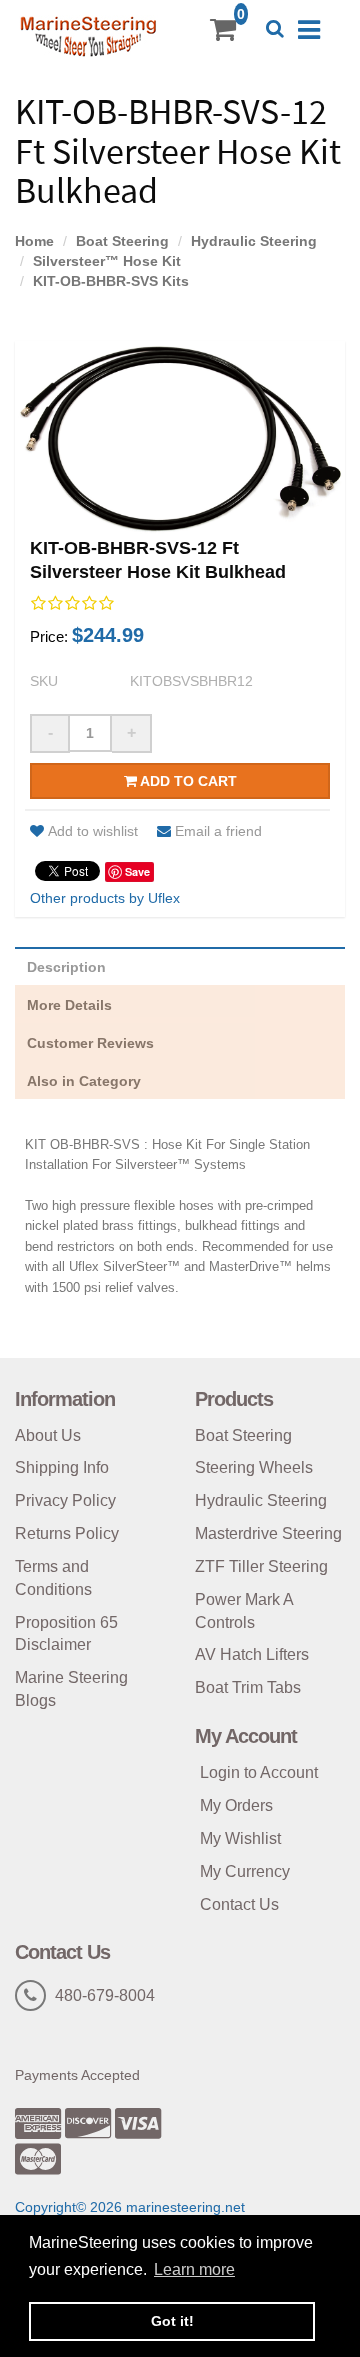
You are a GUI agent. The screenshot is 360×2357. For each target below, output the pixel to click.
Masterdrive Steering (268, 1533)
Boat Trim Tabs (248, 1687)
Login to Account (259, 1772)
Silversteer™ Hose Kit (107, 261)
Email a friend (218, 831)
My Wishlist (240, 1838)
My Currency (245, 1871)
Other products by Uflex (105, 898)
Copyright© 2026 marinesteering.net (130, 2207)
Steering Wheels (254, 1467)
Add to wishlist (93, 831)
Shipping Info (62, 1467)
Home (34, 241)
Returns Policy (67, 1533)
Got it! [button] (172, 2321)
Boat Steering (122, 241)
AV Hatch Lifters (252, 1654)
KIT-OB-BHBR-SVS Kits (111, 281)
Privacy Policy (65, 1500)
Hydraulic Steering (254, 241)
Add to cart (187, 781)
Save (137, 871)
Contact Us (239, 1904)
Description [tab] (66, 967)
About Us (48, 1435)
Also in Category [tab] (84, 1081)
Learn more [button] (194, 2269)
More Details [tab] (69, 1005)
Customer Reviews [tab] (90, 1043)
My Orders (236, 1805)
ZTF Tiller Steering (261, 1566)
